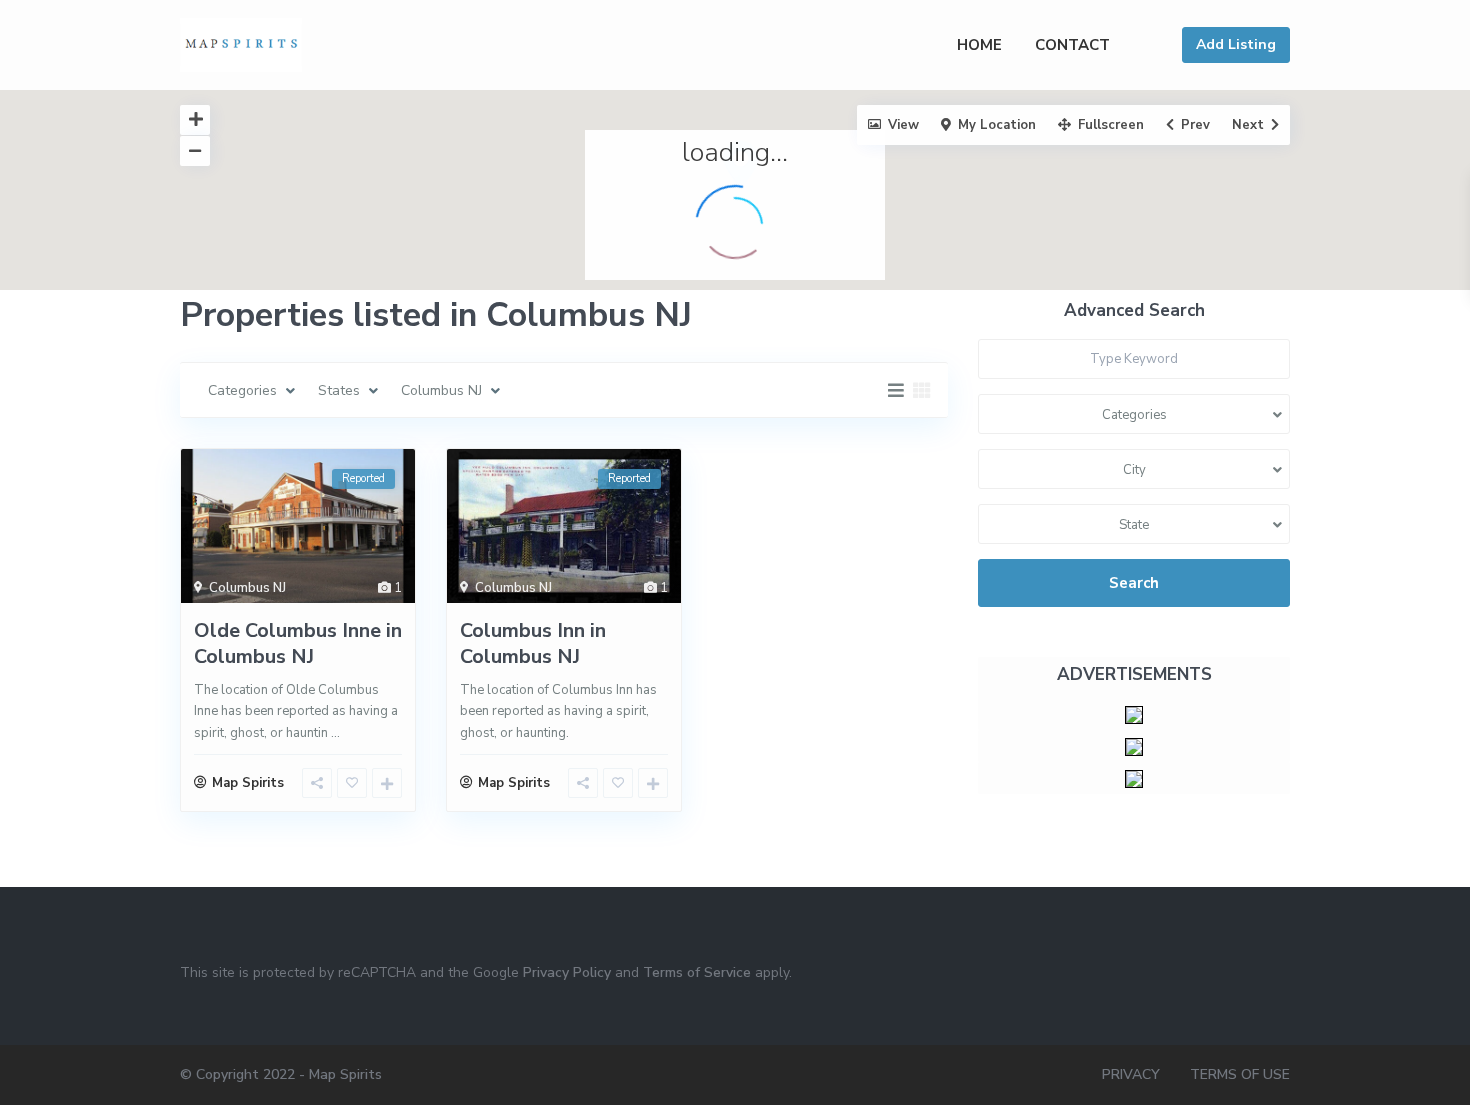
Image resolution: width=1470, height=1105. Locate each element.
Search (1134, 583)
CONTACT (1072, 45)
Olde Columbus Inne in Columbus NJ (298, 643)
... (335, 733)
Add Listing (1236, 44)
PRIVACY (1131, 1074)
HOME (979, 45)
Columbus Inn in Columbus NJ (533, 643)
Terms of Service (697, 972)
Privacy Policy (567, 972)
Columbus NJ (247, 588)
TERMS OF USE (1240, 1074)
